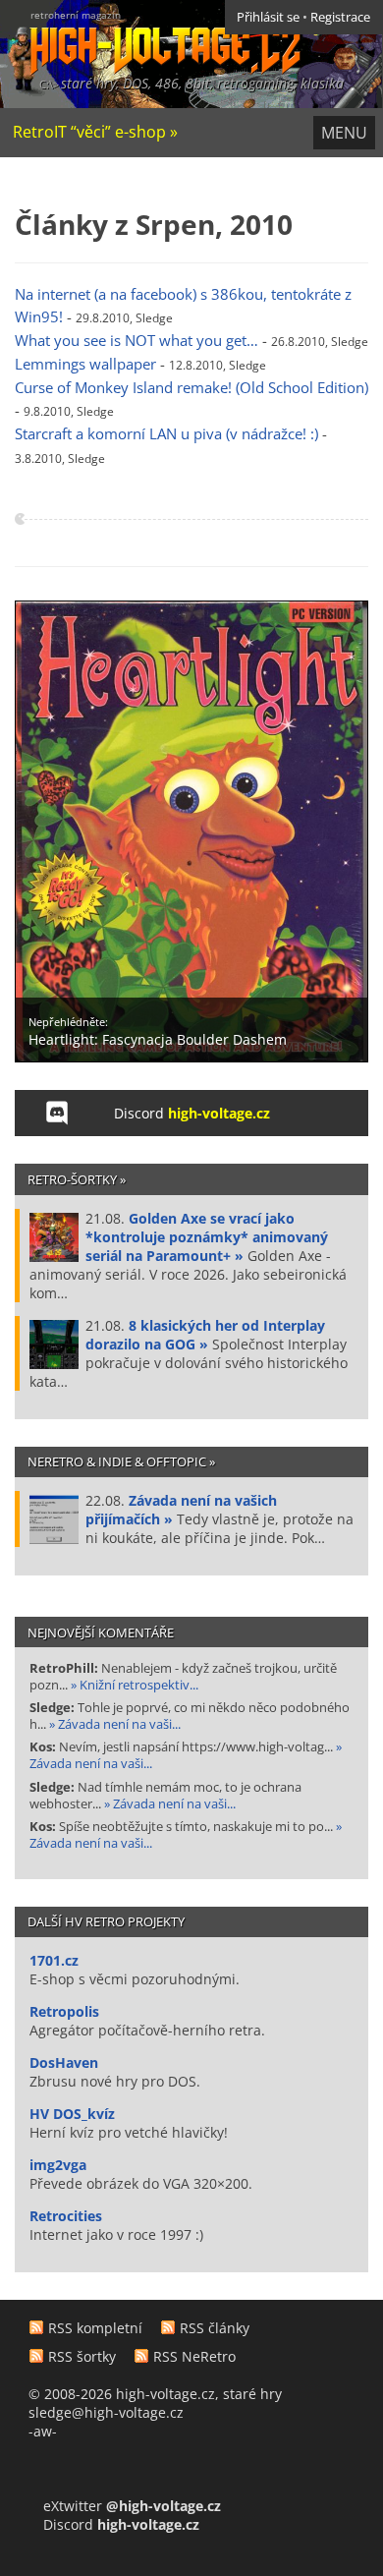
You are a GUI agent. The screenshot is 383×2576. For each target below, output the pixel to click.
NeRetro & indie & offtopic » (121, 1461)
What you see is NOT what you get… (137, 341)
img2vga (58, 2165)
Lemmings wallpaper (85, 364)
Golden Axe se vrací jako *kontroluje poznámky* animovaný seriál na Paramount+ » (207, 1237)
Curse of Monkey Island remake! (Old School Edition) (191, 388)
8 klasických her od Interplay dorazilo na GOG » (205, 1335)
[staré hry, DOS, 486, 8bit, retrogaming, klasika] (150, 37)
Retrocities (66, 2216)
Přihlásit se (268, 17)
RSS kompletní (95, 2328)
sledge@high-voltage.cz (106, 2412)
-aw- (43, 2431)
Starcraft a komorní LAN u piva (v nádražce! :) (166, 434)
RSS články (215, 2328)
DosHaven (64, 2062)
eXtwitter (132, 2506)
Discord (192, 1113)
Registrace (340, 17)
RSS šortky (82, 2356)
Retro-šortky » (77, 1179)
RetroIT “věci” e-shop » (95, 132)
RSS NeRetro (194, 2356)
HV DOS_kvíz (72, 2114)
